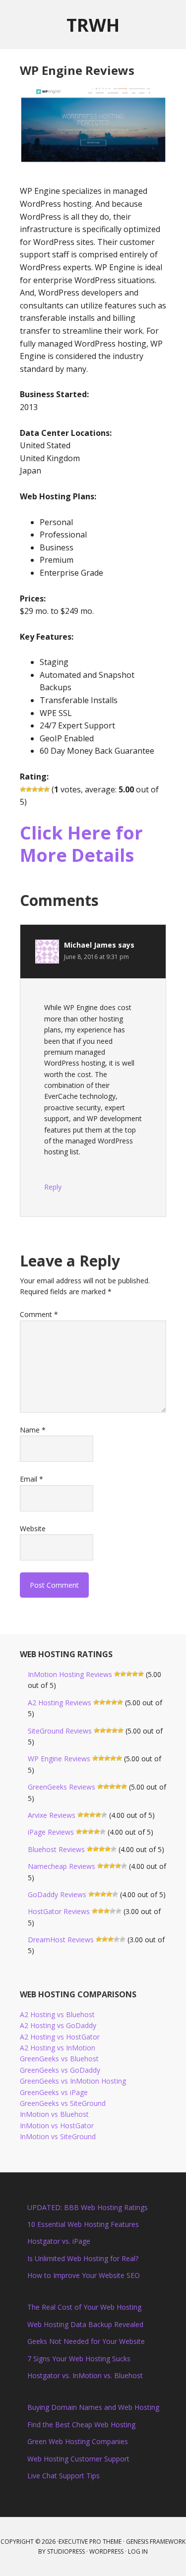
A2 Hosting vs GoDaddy (58, 2025)
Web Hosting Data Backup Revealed (85, 2324)
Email (31, 1479)
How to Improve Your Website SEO (84, 2275)
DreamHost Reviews (61, 1940)
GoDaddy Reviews (57, 1894)
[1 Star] (23, 789)
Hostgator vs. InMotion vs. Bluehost (85, 2375)
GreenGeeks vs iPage (54, 2092)
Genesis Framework (156, 2542)
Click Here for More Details (81, 844)
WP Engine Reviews (59, 1759)
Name (33, 1430)
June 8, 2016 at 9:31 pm (96, 957)
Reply (53, 1187)
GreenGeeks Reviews (62, 1787)
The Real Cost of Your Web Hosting (84, 2307)
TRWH (93, 25)
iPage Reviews (51, 1832)
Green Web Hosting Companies (78, 2441)
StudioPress (66, 2551)
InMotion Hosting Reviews (70, 1674)
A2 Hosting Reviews (60, 1703)
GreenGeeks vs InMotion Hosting (73, 2081)
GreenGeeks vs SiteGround (63, 2103)
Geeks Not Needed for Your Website (86, 2341)
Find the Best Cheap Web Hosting (81, 2425)
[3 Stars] (35, 789)
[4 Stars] (41, 789)
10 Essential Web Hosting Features (83, 2224)
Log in (138, 2551)
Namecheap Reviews (62, 1866)
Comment (39, 1314)
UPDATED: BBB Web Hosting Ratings (88, 2207)
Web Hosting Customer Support (78, 2459)
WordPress (106, 2551)
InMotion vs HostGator (57, 2126)
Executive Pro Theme (90, 2542)
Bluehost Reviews (56, 1849)
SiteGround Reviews (60, 1731)
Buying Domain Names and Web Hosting (93, 2407)
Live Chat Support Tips (63, 2476)
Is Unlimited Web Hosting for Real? (83, 2258)
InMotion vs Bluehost (54, 2114)
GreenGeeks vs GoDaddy (60, 2070)
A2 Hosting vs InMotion (58, 2048)
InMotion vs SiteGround (58, 2136)
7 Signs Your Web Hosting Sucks (79, 2359)
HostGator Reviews (59, 1911)
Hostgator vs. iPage (59, 2241)
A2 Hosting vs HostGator (60, 2037)
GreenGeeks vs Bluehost (59, 2059)
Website (33, 1528)
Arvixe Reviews (52, 1815)
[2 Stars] (29, 789)
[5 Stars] (47, 789)
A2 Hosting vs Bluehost (57, 2014)
